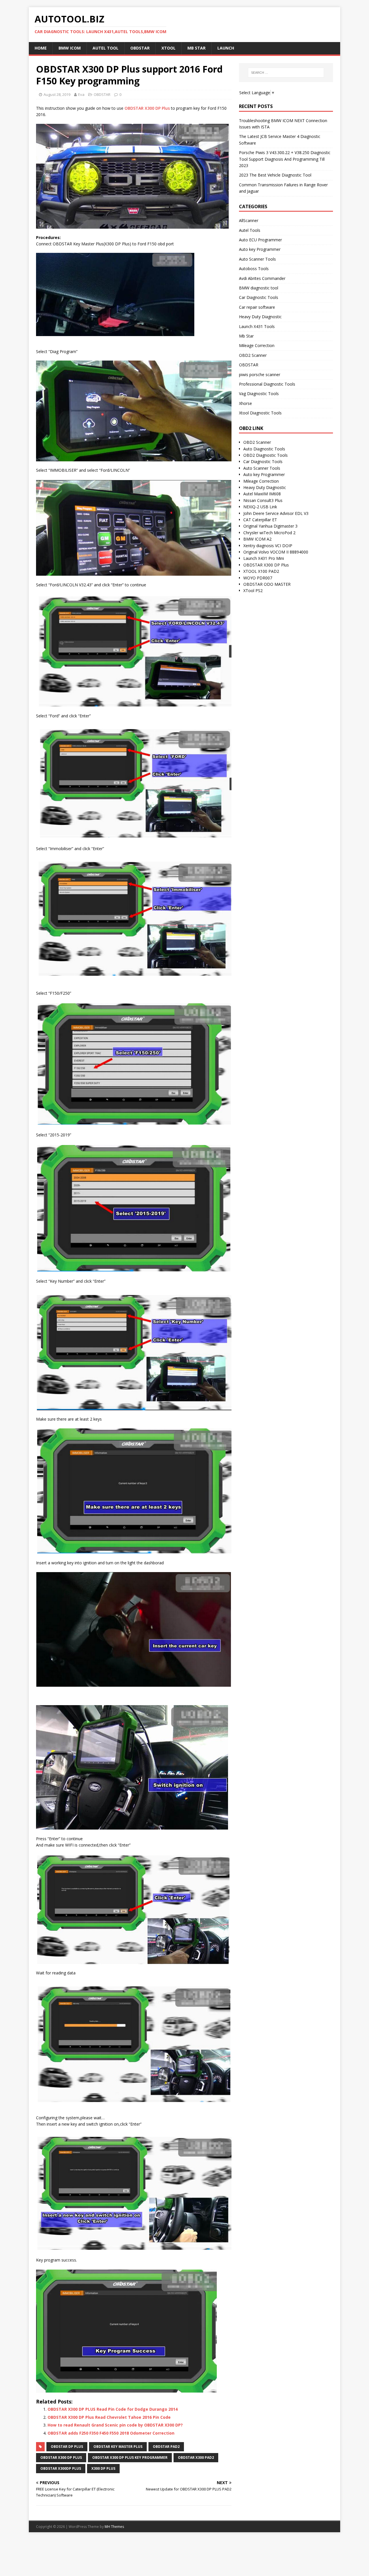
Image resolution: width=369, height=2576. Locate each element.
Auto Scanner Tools (257, 259)
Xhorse (245, 403)
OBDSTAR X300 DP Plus (147, 108)
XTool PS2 (253, 591)
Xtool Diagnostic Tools (260, 413)
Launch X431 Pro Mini (264, 558)
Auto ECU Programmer (260, 240)
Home (41, 48)
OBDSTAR (140, 48)
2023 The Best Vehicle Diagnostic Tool (275, 175)
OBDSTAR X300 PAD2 (196, 2457)
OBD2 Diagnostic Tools (266, 455)
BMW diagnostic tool (259, 288)
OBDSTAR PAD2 (166, 2447)
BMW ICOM (70, 48)
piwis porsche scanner (260, 375)
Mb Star (246, 336)
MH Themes (114, 2527)
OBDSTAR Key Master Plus (118, 2447)
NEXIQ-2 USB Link (260, 507)
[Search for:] (286, 73)
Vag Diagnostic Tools (259, 394)
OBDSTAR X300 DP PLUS (61, 2457)
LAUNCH (226, 48)
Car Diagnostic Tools (259, 297)
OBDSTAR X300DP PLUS (61, 2468)
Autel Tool (106, 48)
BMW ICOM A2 (257, 539)
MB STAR (196, 48)
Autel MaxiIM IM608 (262, 494)
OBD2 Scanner (253, 355)
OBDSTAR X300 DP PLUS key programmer (130, 2457)
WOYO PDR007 (258, 578)
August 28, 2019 (57, 94)
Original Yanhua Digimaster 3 (270, 526)
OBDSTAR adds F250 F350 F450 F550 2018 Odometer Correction (111, 2433)
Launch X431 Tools (257, 326)
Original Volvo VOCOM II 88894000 (276, 552)
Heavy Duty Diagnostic (260, 317)
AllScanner (249, 220)
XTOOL (169, 48)
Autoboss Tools (254, 269)
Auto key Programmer (260, 249)
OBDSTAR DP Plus (67, 2447)
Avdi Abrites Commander (262, 278)
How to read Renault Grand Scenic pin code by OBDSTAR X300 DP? (115, 2425)
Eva (81, 94)
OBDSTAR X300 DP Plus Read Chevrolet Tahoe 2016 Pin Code (109, 2417)
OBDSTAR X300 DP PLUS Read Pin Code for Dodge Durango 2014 (113, 2409)
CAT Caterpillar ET (260, 520)
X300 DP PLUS (103, 2468)
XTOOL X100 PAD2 (261, 571)
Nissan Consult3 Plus (263, 500)
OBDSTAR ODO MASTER (267, 584)
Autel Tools (250, 230)
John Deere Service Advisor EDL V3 (276, 513)
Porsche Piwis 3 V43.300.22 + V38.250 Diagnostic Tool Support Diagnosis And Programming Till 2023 (285, 159)
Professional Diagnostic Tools (267, 384)
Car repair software (257, 307)
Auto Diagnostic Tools (264, 449)
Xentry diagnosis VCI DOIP (268, 546)
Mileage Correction (257, 345)
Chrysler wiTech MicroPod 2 (269, 533)
